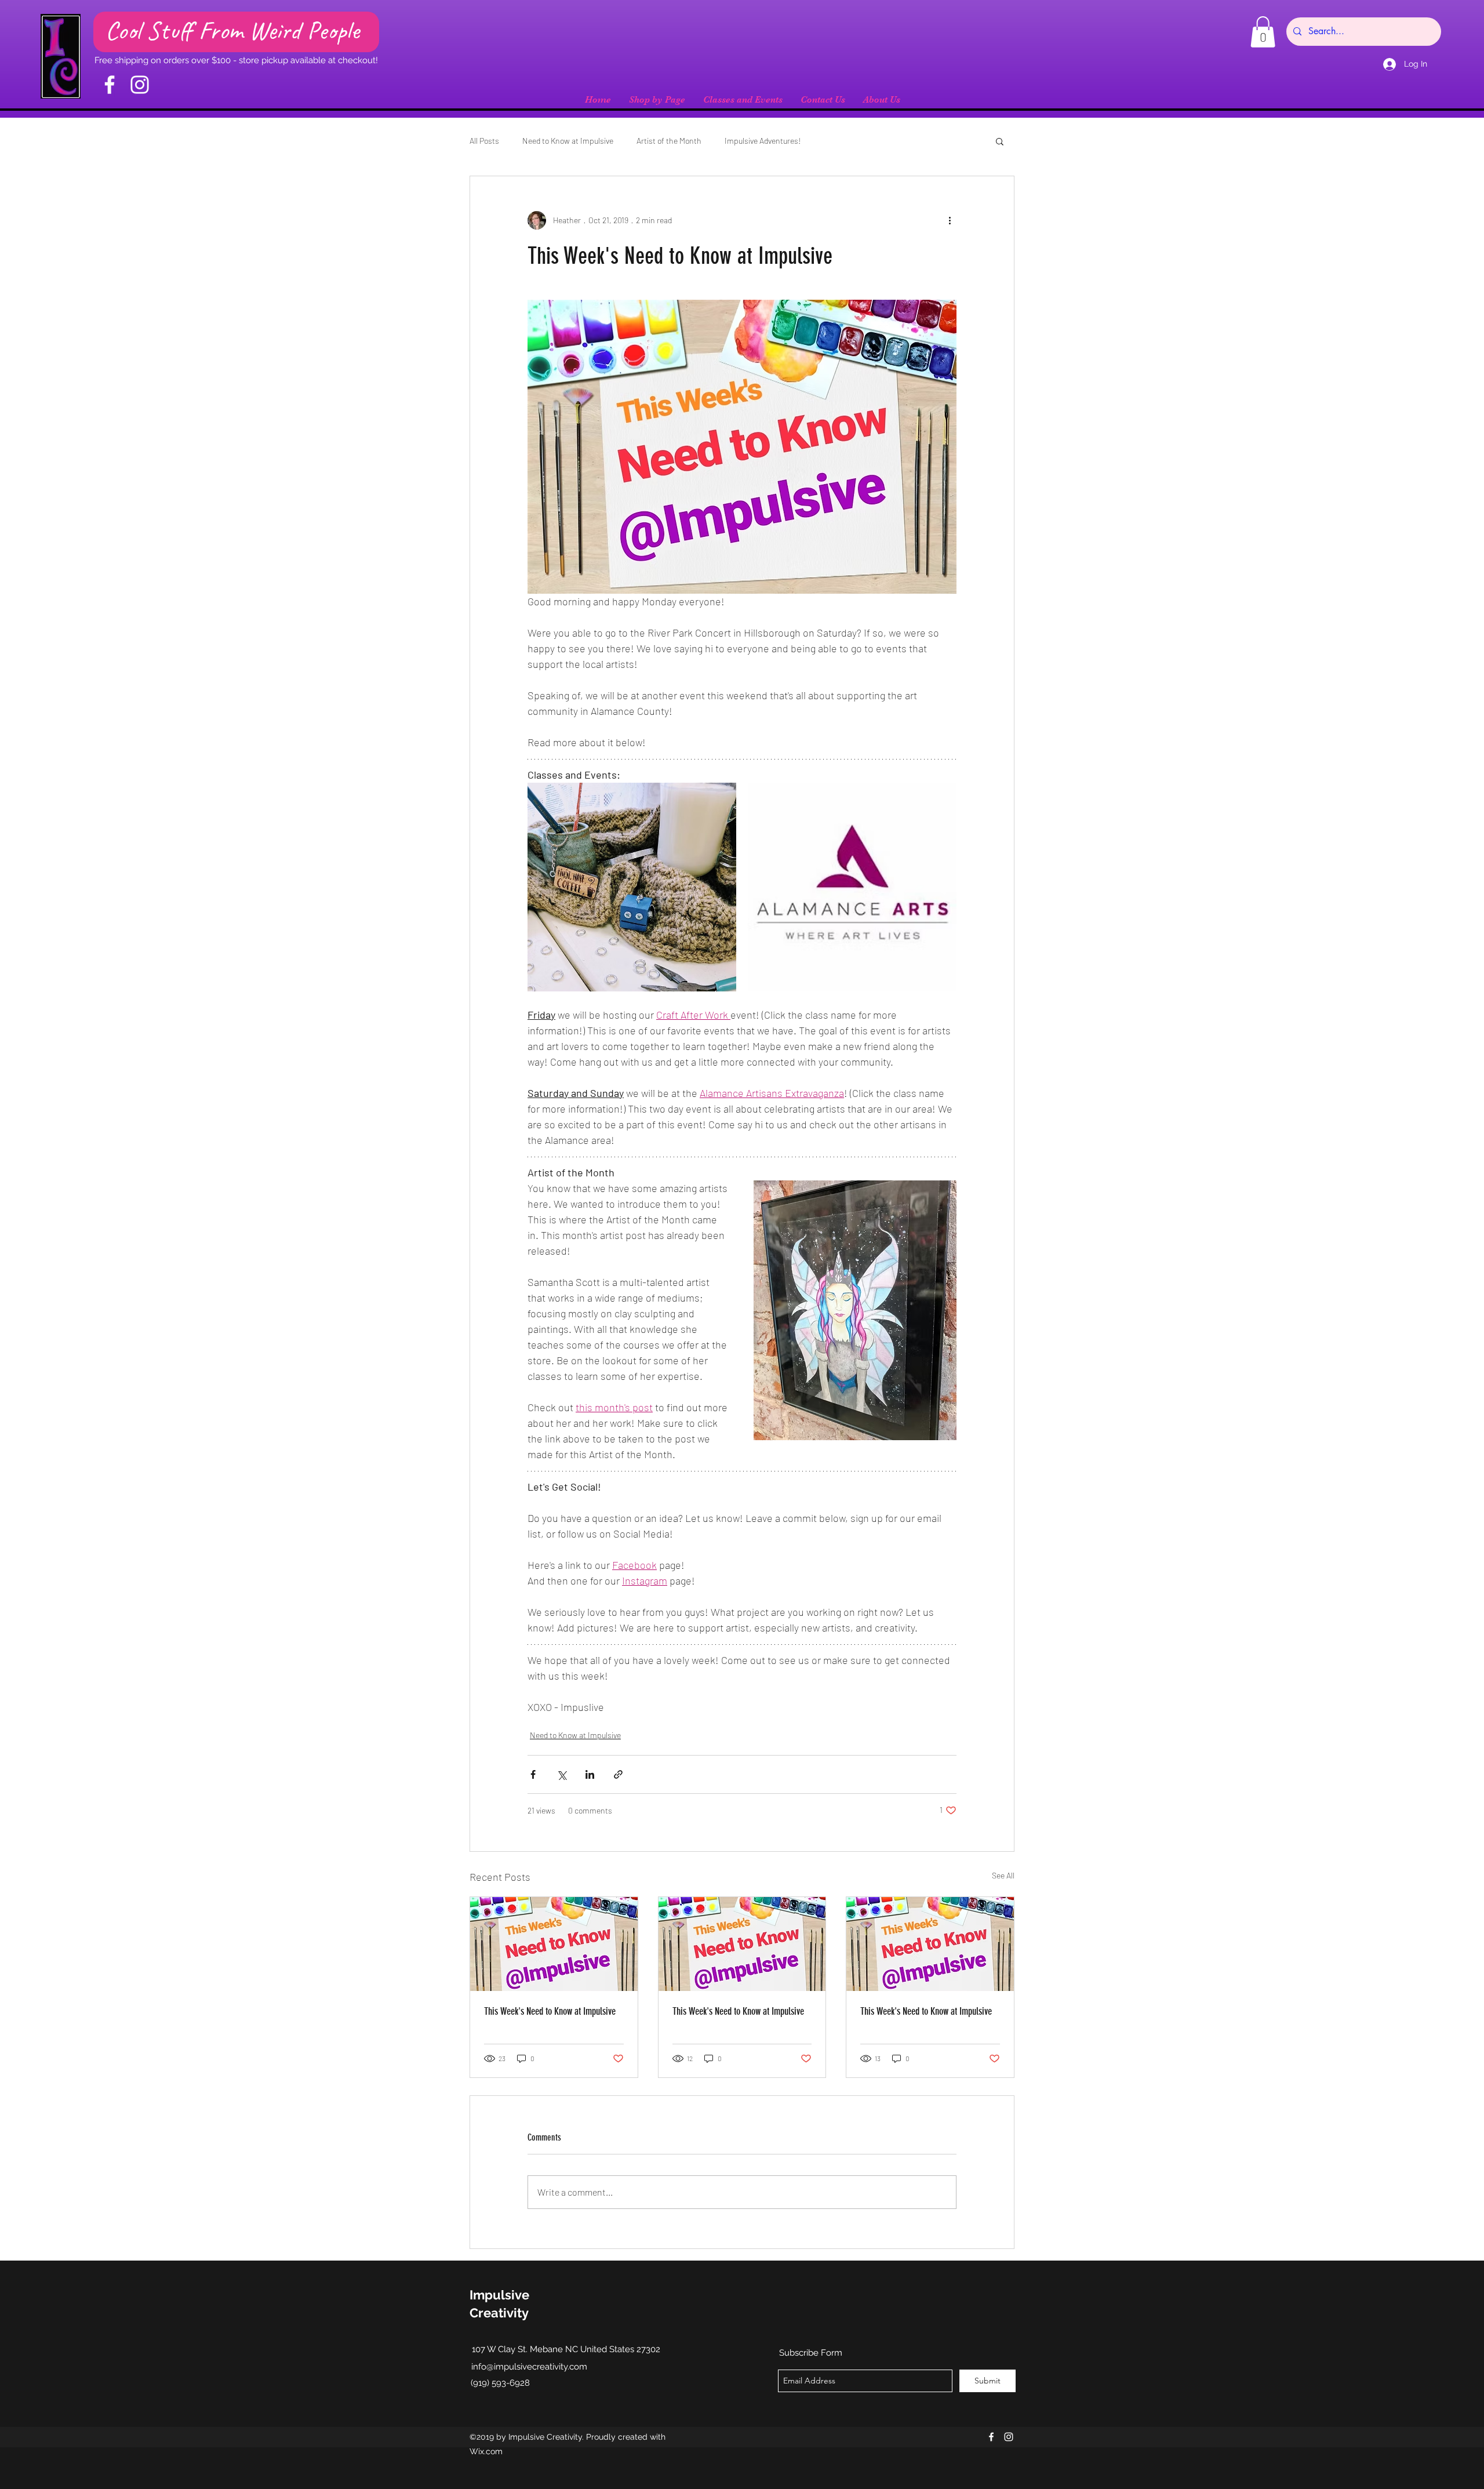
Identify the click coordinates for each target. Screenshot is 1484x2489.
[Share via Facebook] (533, 1774)
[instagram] (1009, 2437)
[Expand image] (632, 887)
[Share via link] (618, 1774)
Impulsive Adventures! (763, 141)
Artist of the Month (669, 141)
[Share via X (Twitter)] (561, 1774)
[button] (1263, 32)
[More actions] (950, 220)
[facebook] (991, 2437)
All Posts (484, 141)
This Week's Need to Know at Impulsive (550, 2011)
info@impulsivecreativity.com (529, 2367)
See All (1003, 1875)
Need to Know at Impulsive (568, 141)
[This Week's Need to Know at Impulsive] (554, 1944)
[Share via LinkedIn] (590, 1774)
